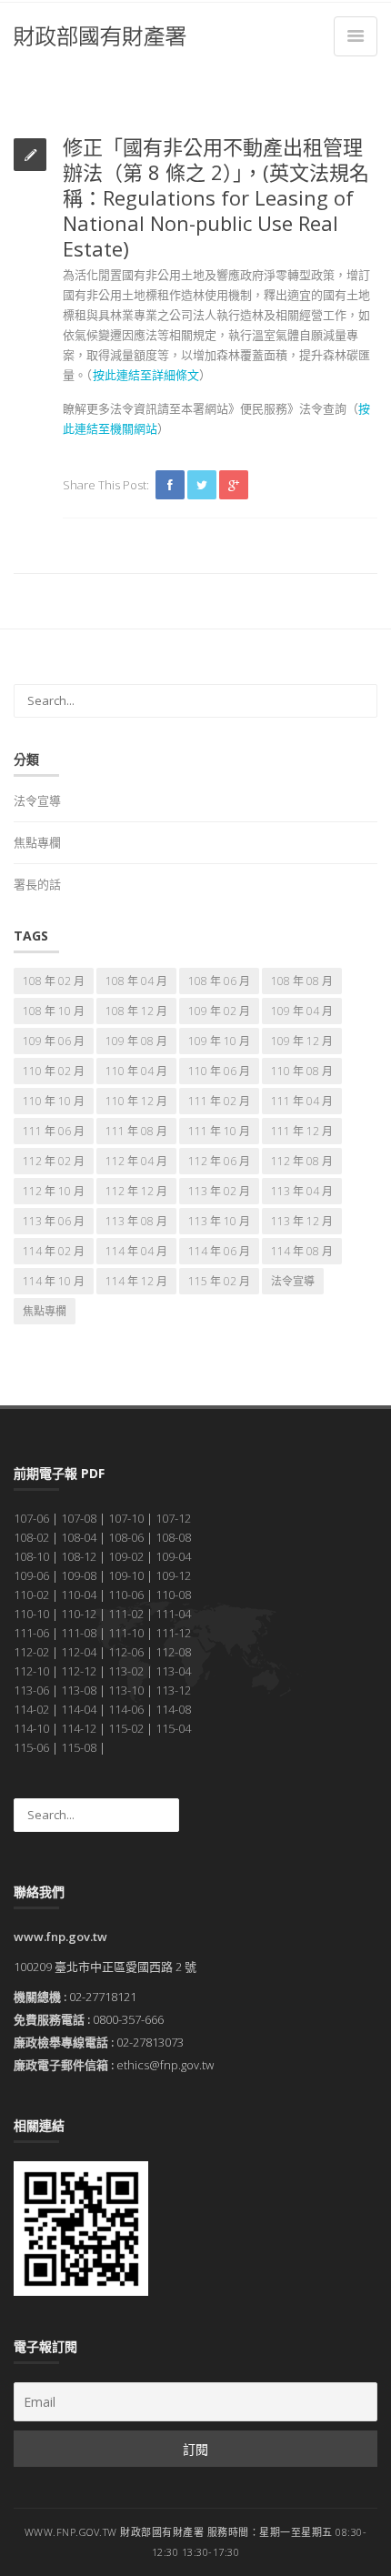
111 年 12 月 (302, 1131)
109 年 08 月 (136, 1041)
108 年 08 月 (302, 981)
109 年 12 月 (302, 1041)
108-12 (79, 1556)
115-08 (79, 1747)
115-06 (31, 1747)
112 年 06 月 (219, 1161)
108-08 (173, 1537)
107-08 (79, 1518)
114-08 (173, 1709)
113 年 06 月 (54, 1221)
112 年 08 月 (302, 1161)
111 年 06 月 (54, 1131)
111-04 (173, 1614)
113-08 (79, 1690)
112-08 (173, 1652)
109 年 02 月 (219, 1011)
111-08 (79, 1633)
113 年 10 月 (219, 1221)
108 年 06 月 (219, 981)
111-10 (126, 1633)
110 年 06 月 (219, 1071)
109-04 (173, 1556)
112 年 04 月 (136, 1161)
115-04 (173, 1728)
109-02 (126, 1556)
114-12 (79, 1728)
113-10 (126, 1690)
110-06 (126, 1595)
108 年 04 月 (136, 981)
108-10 (31, 1556)
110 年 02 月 (54, 1071)
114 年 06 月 (219, 1251)
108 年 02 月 (54, 981)
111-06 (31, 1633)
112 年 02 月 (54, 1161)
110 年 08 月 (302, 1071)
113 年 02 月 (219, 1191)
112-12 (79, 1671)
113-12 (173, 1690)
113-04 (173, 1671)
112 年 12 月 (136, 1191)
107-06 (31, 1518)
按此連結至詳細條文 (146, 375)
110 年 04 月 (136, 1071)
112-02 (31, 1652)
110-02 (31, 1595)
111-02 (126, 1614)
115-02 (126, 1728)
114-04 (79, 1709)
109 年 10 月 (219, 1041)
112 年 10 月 (54, 1191)
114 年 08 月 (302, 1251)
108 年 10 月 (54, 1011)
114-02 (31, 1709)
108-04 (79, 1537)
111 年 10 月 (219, 1131)
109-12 (173, 1575)
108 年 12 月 (136, 1011)
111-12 (173, 1633)
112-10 (31, 1671)
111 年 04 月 (302, 1101)
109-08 (79, 1575)
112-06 (126, 1652)
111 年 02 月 (219, 1101)
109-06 (31, 1575)
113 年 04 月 (302, 1191)
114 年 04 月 (136, 1251)
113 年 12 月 (302, 1221)
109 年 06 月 (54, 1041)
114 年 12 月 (136, 1281)
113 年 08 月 (136, 1221)
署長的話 (37, 884)
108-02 (31, 1537)
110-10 (31, 1614)
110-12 (79, 1614)
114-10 (31, 1728)
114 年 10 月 (54, 1281)
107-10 (126, 1518)
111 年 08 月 (136, 1131)
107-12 (173, 1518)
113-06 (31, 1690)
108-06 (126, 1537)
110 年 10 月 (54, 1101)
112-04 (79, 1652)
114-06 (126, 1709)
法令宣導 (37, 800)
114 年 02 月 (54, 1251)
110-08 (173, 1595)
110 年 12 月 (136, 1101)
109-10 (126, 1575)
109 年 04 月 (302, 1011)
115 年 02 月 (219, 1281)
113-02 (126, 1671)
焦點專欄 (37, 842)
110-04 (79, 1595)
